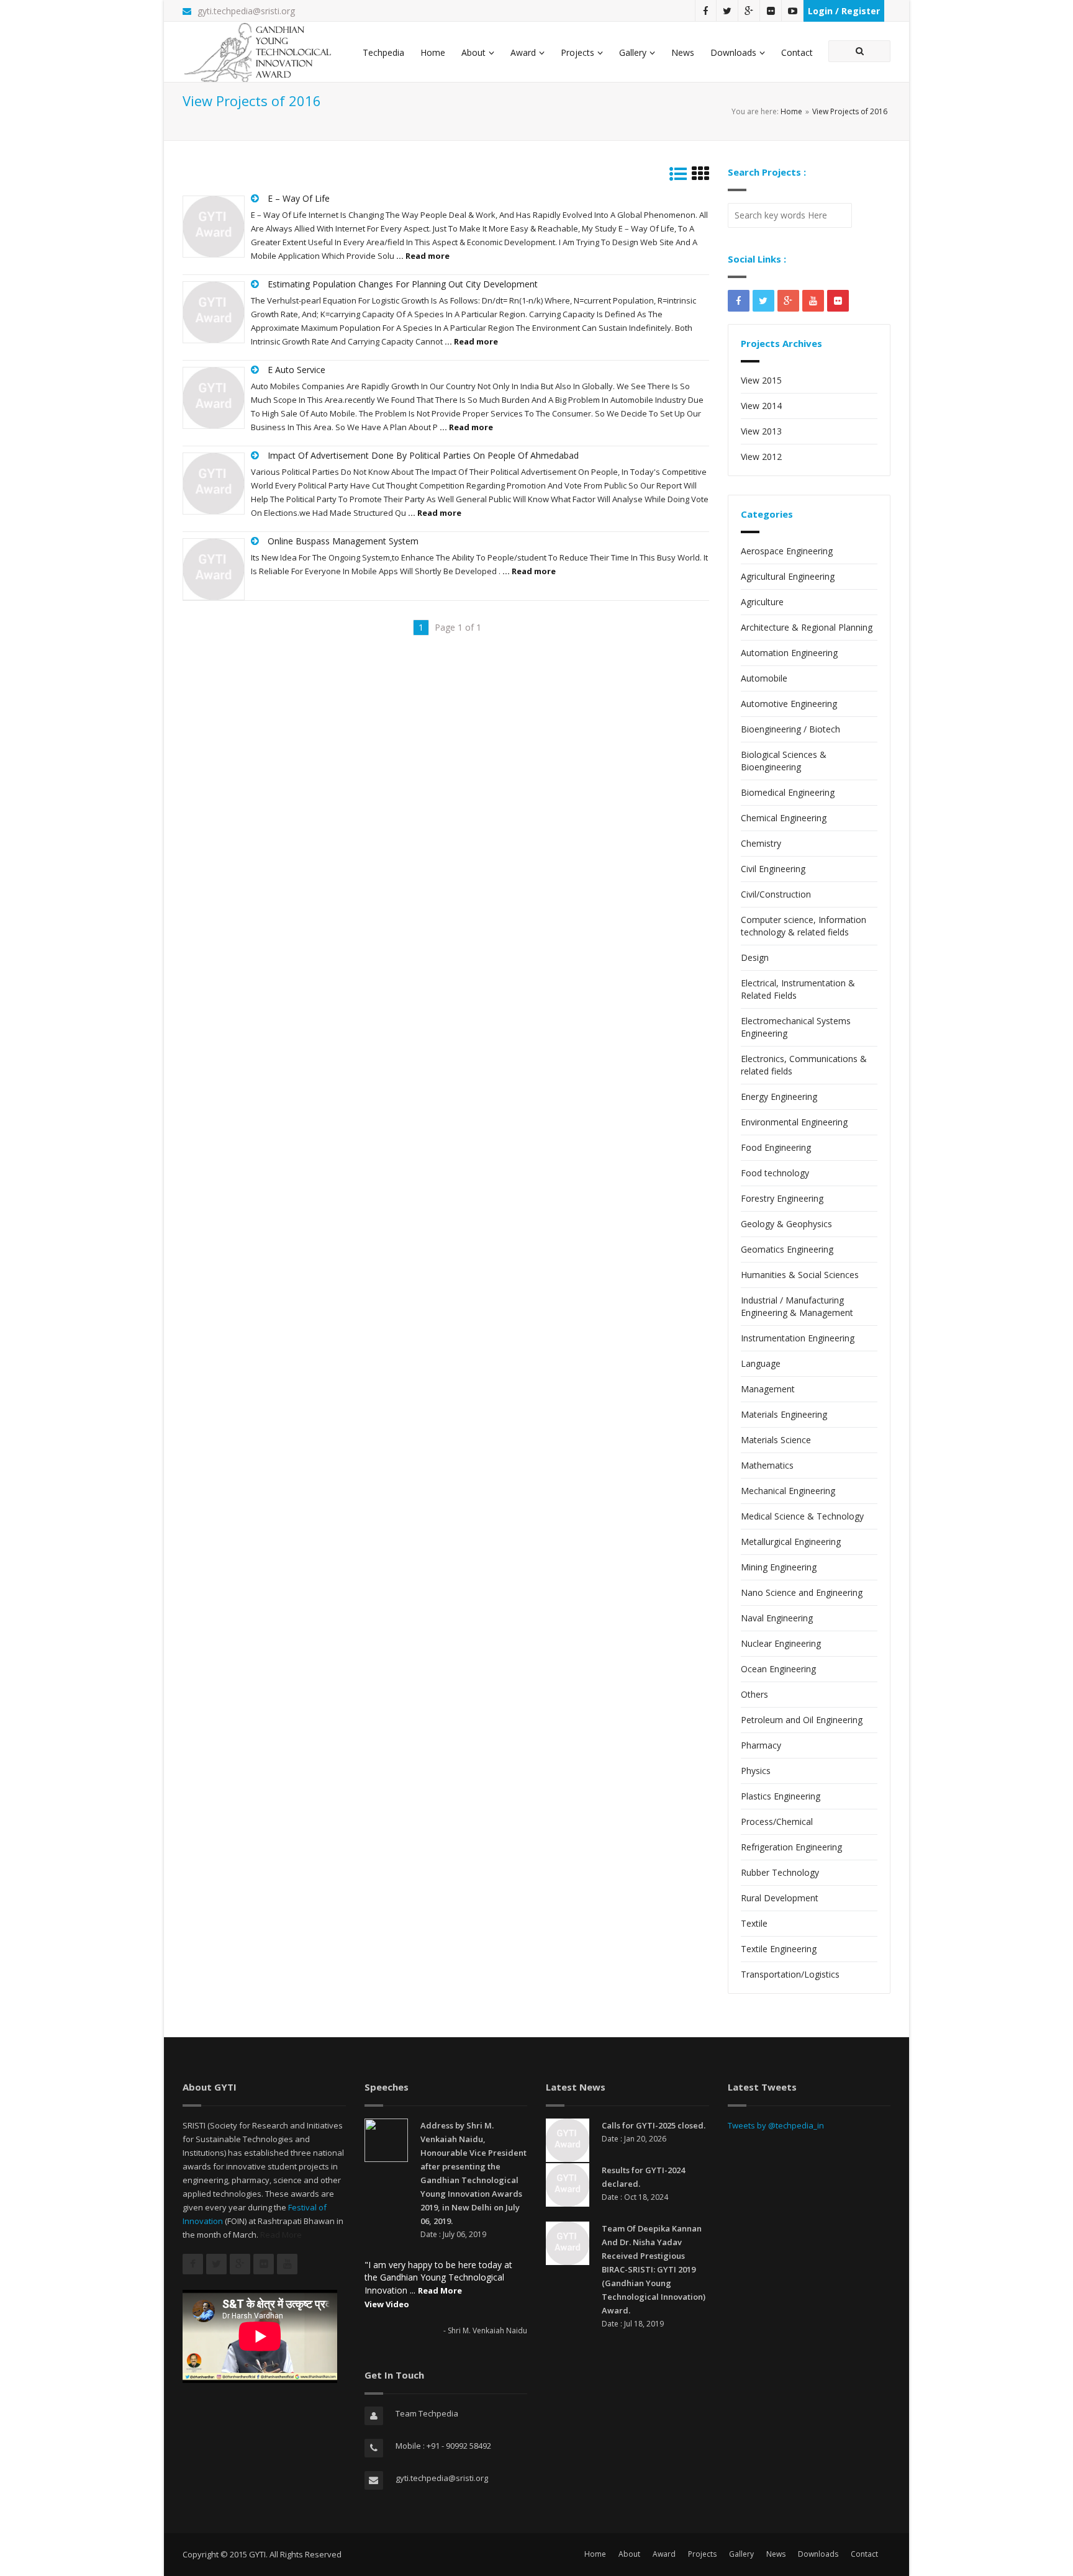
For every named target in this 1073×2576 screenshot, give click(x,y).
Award (523, 52)
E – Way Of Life (299, 198)
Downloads (733, 52)
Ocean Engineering (778, 1669)
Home (433, 52)
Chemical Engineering (784, 818)
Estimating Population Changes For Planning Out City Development (403, 284)
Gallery (633, 52)
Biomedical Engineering (788, 792)
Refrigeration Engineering (791, 1847)
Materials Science (776, 1440)
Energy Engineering (779, 1097)
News (683, 52)
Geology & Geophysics (786, 1224)
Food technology (775, 1173)
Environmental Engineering (794, 1122)
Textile (754, 1923)
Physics (756, 1771)
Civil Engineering (773, 869)
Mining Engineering (779, 1567)
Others (754, 1694)
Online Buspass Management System (343, 541)
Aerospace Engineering (787, 551)
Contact (797, 52)
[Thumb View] (700, 177)
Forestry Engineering (782, 1198)
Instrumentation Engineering (798, 1338)
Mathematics (767, 1465)
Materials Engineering (784, 1414)
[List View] (678, 177)
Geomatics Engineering (787, 1249)
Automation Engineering (789, 653)
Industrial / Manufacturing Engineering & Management (797, 1306)
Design (755, 957)
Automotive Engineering (789, 704)
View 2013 (761, 431)
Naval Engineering (777, 1618)
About (473, 52)
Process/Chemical (777, 1822)
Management (768, 1389)
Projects (577, 52)
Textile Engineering (779, 1949)
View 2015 (761, 380)
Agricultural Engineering (788, 576)
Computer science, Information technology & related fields (804, 926)
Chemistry (761, 843)
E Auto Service (297, 370)
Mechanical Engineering (788, 1491)
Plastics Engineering (781, 1796)
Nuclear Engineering (781, 1643)
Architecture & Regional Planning (807, 627)
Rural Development (780, 1898)
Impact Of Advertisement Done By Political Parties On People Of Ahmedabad (423, 455)
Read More (281, 2235)
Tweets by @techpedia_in (776, 2125)
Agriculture (762, 602)
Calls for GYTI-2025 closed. (654, 2125)
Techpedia (383, 52)
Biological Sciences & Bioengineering (784, 761)
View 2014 (761, 406)
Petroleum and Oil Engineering (802, 1720)
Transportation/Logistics (790, 1974)
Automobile (764, 678)
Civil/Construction (776, 894)
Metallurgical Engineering (791, 1542)
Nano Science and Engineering (802, 1592)
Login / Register (844, 11)
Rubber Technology (780, 1872)
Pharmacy (761, 1745)
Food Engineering (776, 1147)
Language (761, 1363)
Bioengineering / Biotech (790, 729)
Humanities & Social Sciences (800, 1275)
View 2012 (761, 457)
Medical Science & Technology (802, 1516)
